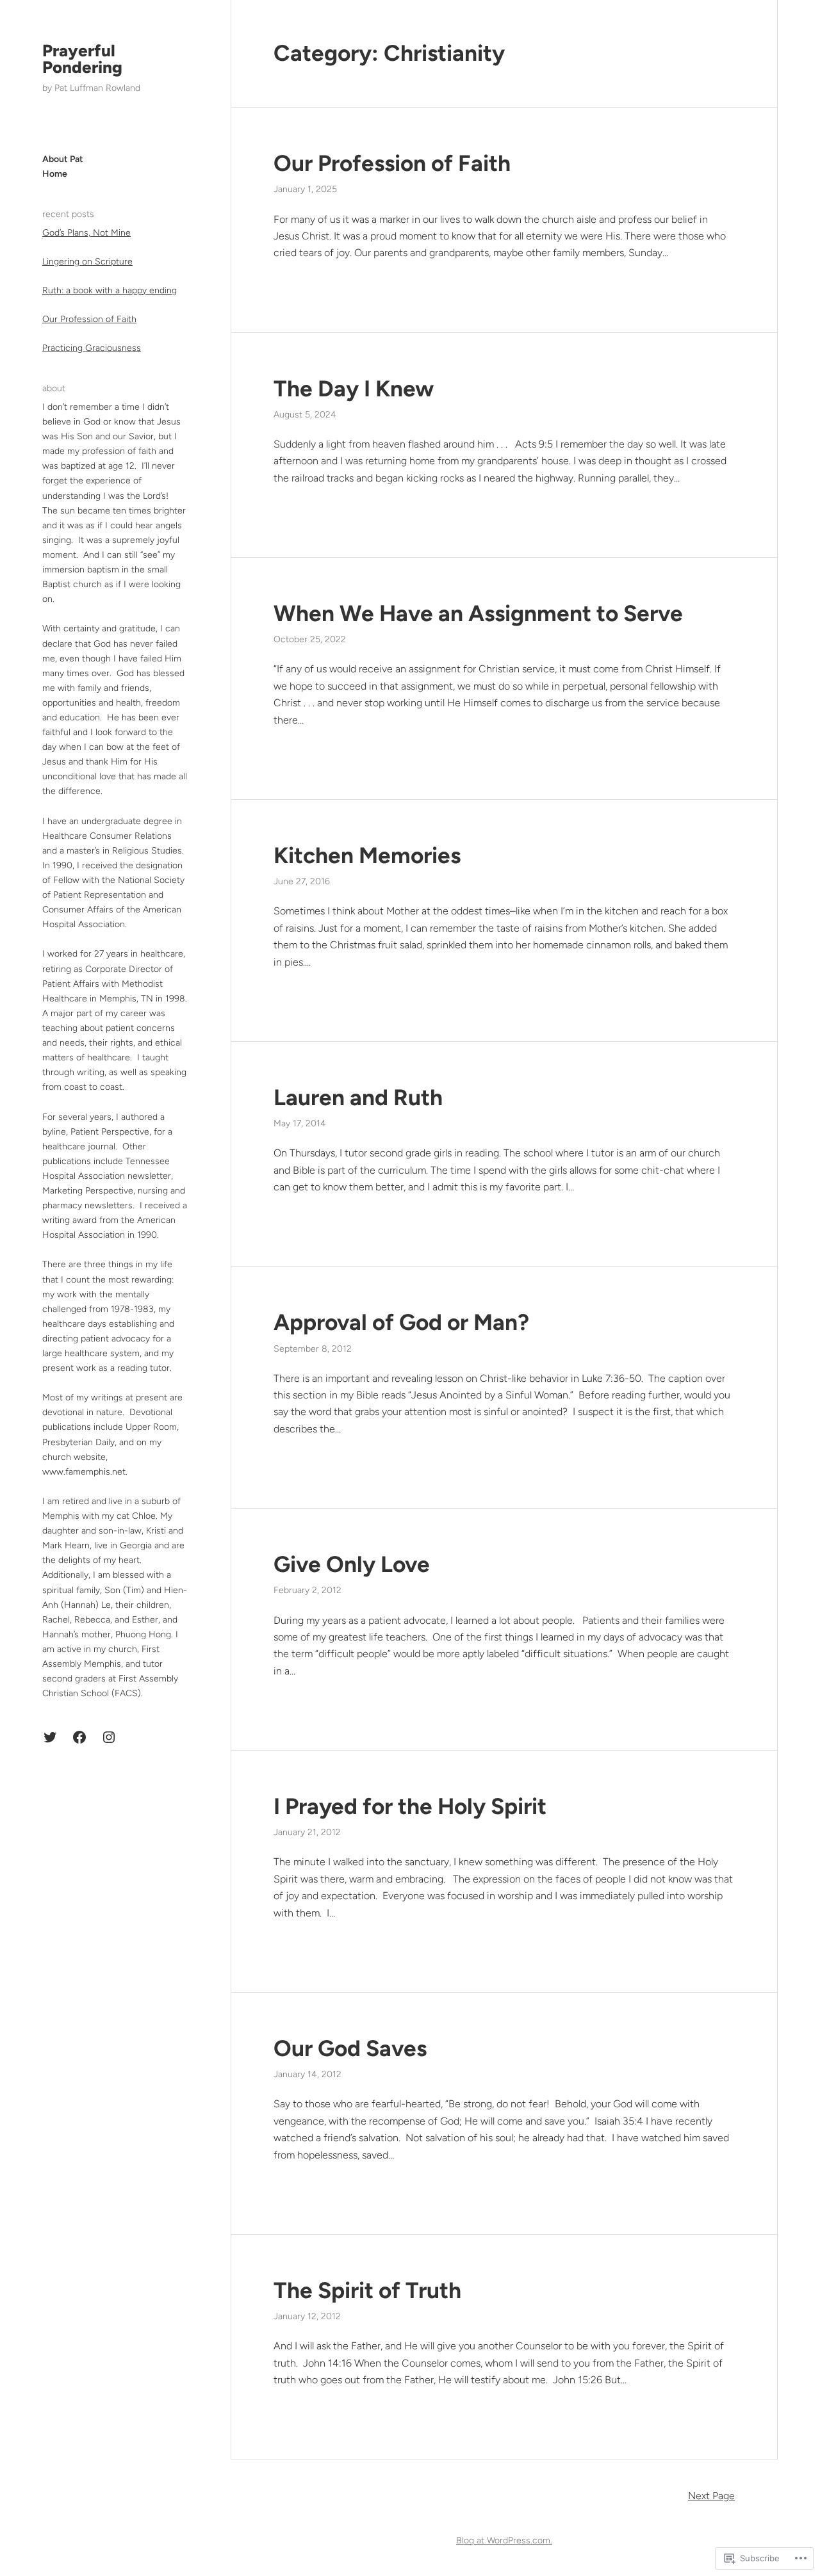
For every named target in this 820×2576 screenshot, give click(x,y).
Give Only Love (352, 1564)
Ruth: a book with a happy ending (110, 290)
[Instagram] (109, 1737)
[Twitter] (50, 1737)
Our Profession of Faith (89, 319)
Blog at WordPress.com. (504, 2540)
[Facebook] (79, 1737)
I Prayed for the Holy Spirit (410, 1806)
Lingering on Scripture (87, 262)
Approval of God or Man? (401, 1322)
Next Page (711, 2496)
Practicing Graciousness (92, 348)
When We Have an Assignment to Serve (478, 613)
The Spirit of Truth (367, 2290)
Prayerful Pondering (82, 59)
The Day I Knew (354, 389)
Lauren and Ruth (358, 1098)
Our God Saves (350, 2048)
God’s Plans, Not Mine (86, 233)
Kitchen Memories (367, 855)
